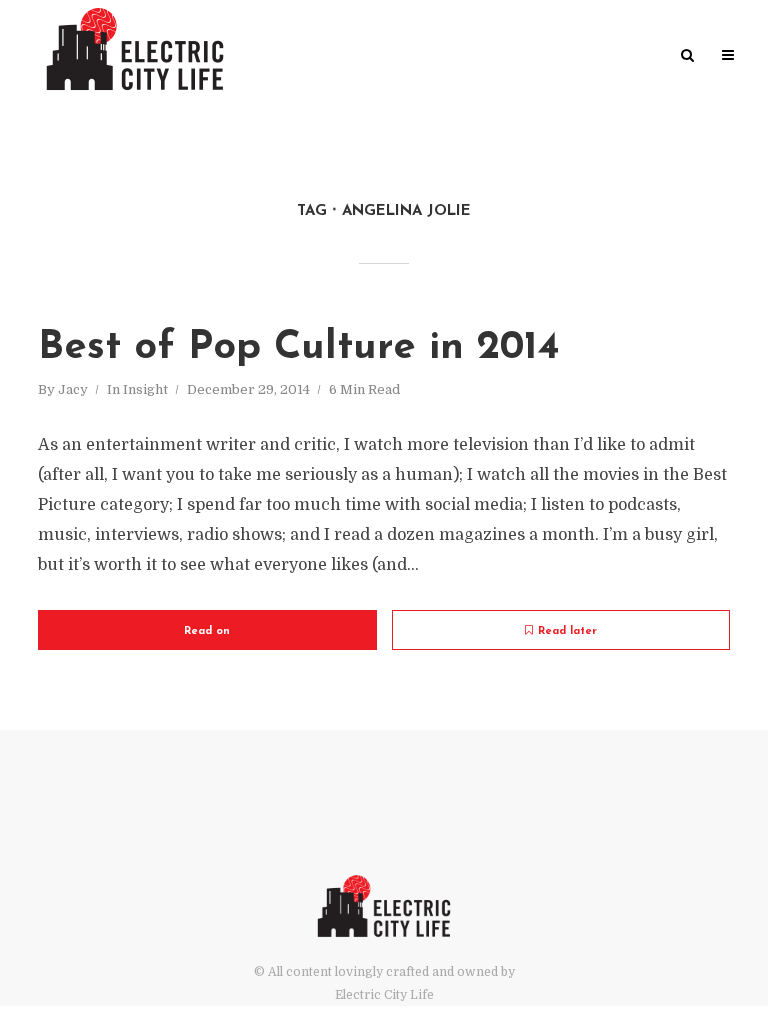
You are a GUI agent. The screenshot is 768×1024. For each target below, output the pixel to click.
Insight (145, 389)
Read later (567, 631)
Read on (207, 631)
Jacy (73, 389)
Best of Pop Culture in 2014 (299, 348)
